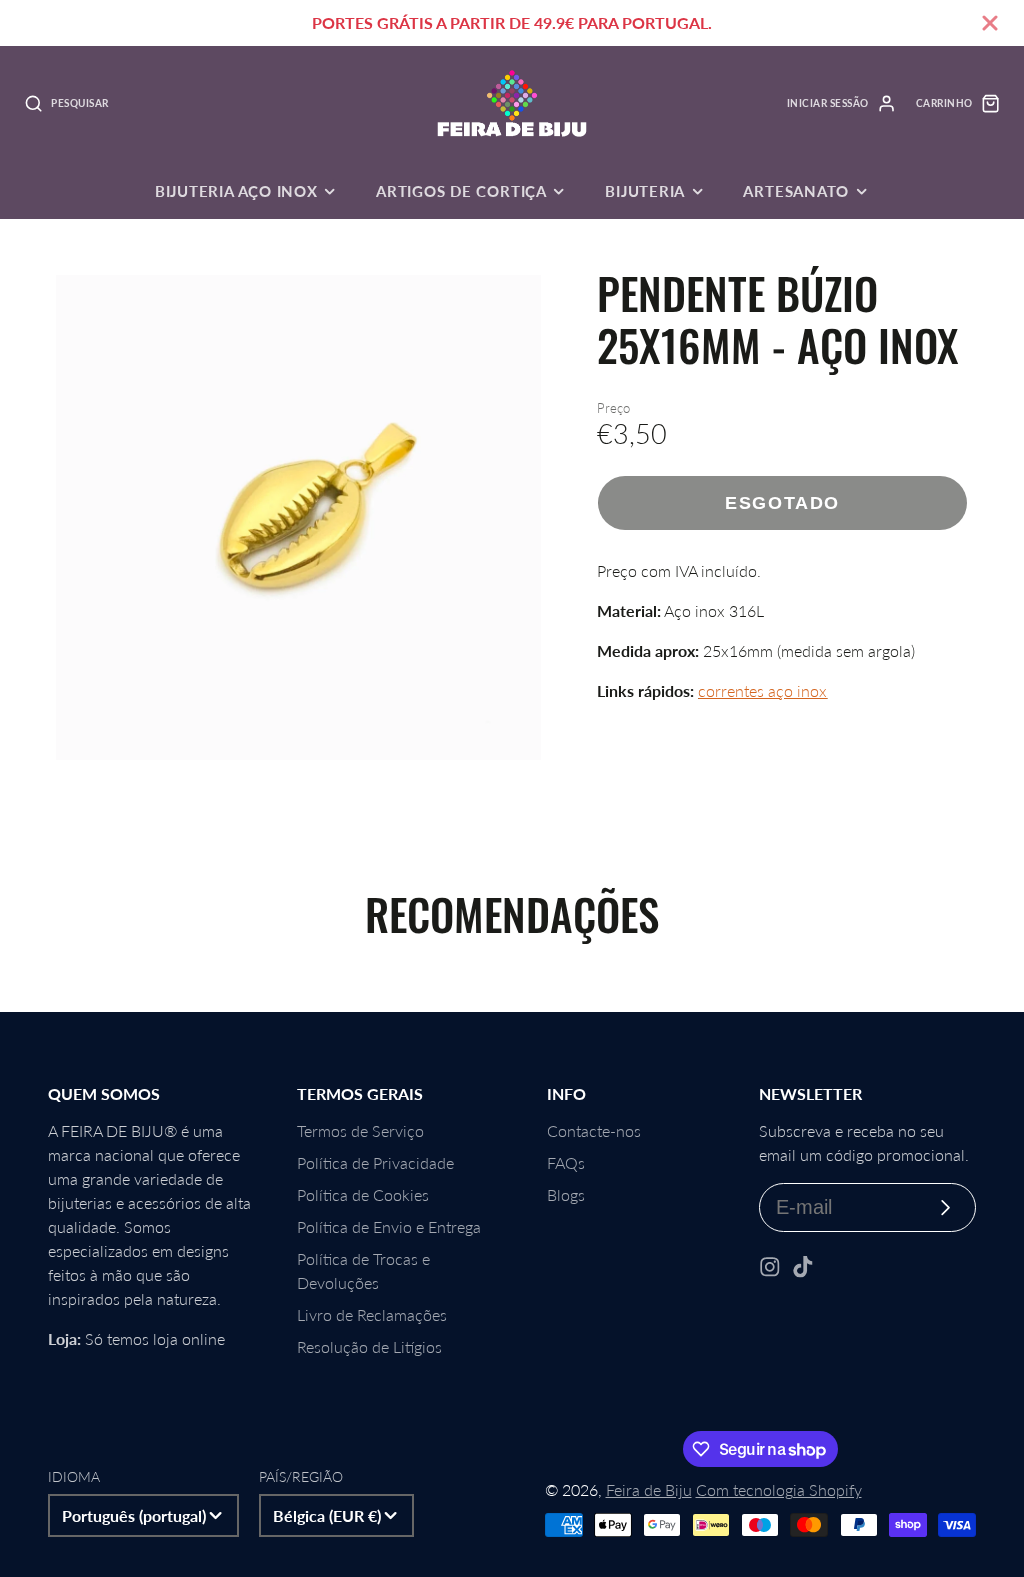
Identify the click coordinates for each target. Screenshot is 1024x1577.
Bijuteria (645, 191)
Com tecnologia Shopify (779, 1489)
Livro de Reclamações (372, 1314)
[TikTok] (803, 1267)
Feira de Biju (649, 1489)
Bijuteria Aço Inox (236, 191)
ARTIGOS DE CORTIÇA (461, 191)
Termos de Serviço (360, 1130)
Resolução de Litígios (369, 1346)
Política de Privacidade (375, 1162)
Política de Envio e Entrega (389, 1226)
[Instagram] (770, 1267)
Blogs (566, 1194)
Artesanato (796, 191)
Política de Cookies (363, 1194)
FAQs (566, 1162)
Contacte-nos (594, 1130)
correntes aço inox (762, 690)
